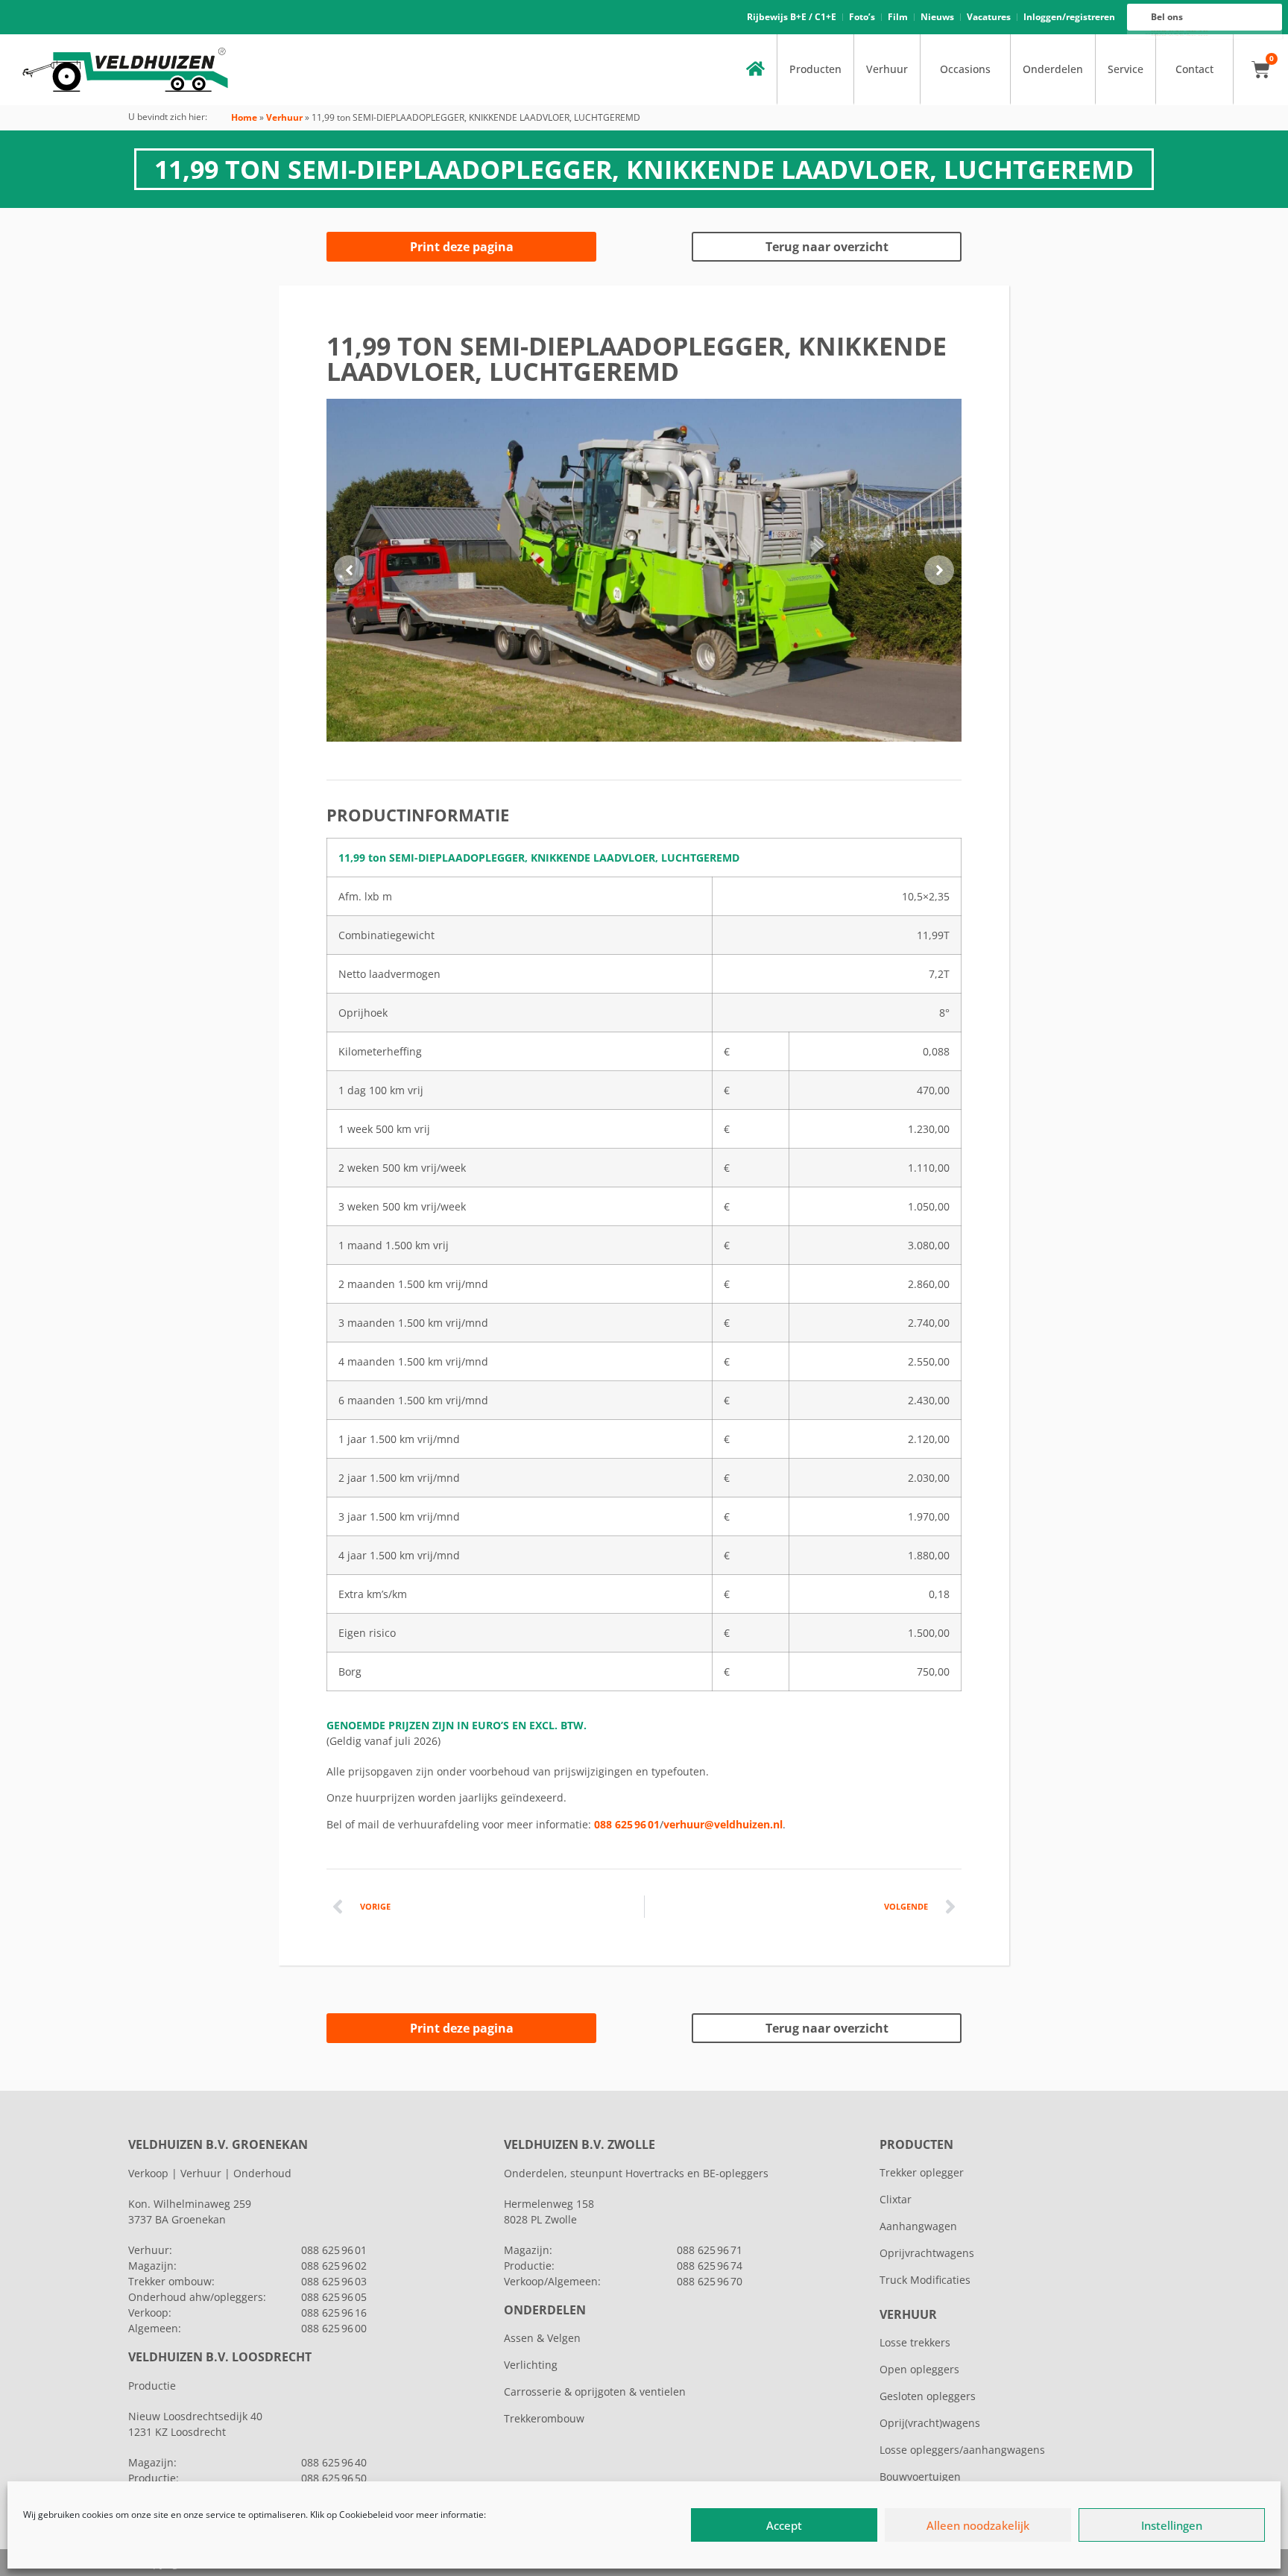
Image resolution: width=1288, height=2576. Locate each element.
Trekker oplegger (922, 2172)
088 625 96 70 (710, 2281)
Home (244, 117)
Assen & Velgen (542, 2338)
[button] (349, 570)
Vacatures (989, 17)
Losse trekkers (915, 2342)
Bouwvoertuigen (920, 2476)
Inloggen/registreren (1069, 17)
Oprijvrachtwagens (927, 2253)
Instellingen (1172, 2525)
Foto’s (862, 17)
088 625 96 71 (710, 2250)
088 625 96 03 (334, 2281)
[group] (644, 570)
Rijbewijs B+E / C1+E (792, 17)
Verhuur (887, 69)
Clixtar (896, 2199)
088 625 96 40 (334, 2462)
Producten (815, 69)
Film (898, 17)
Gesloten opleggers (928, 2396)
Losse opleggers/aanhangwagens (962, 2450)
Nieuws (937, 17)
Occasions (965, 69)
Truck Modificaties (925, 2280)
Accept (784, 2525)
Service (1126, 69)
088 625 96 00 (334, 2328)
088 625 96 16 (334, 2313)
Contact (1194, 69)
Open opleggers (919, 2369)
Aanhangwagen (918, 2226)
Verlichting (531, 2365)
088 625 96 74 (710, 2266)
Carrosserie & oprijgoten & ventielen (595, 2392)
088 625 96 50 (334, 2478)
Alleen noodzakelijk (978, 2525)
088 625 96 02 (334, 2266)
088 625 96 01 (627, 1824)
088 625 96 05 (334, 2297)
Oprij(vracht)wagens (930, 2423)
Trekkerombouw (544, 2418)
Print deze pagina (462, 247)
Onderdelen (1053, 69)
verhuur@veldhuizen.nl (723, 1824)
